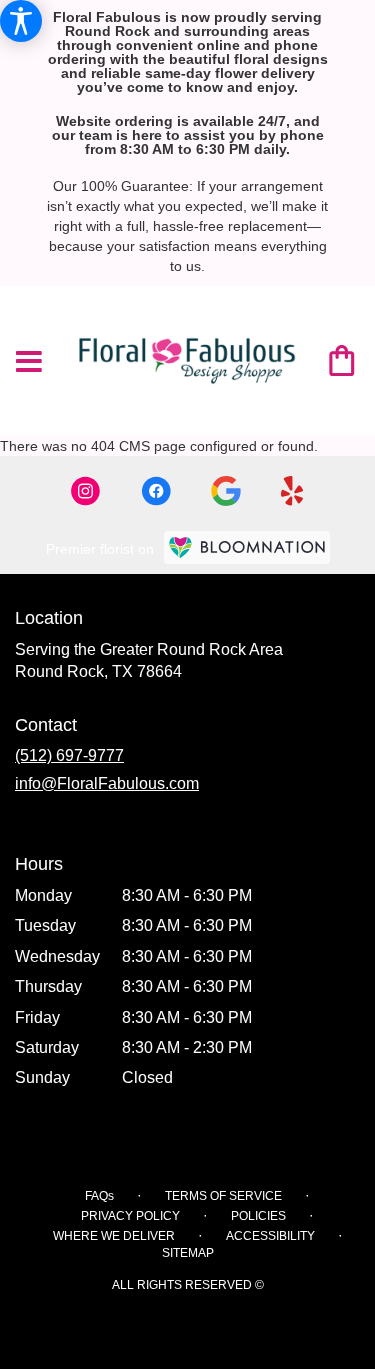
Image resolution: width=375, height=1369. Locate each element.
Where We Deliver (114, 1236)
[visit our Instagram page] (86, 491)
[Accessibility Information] (21, 21)
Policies (258, 1216)
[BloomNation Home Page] (247, 547)
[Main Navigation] (29, 363)
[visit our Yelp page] (292, 491)
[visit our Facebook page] (156, 491)
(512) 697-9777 (69, 755)
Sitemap (188, 1253)
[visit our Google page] (226, 491)
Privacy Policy (130, 1216)
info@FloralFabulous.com (107, 783)
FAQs (99, 1196)
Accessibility (270, 1236)
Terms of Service (223, 1196)
